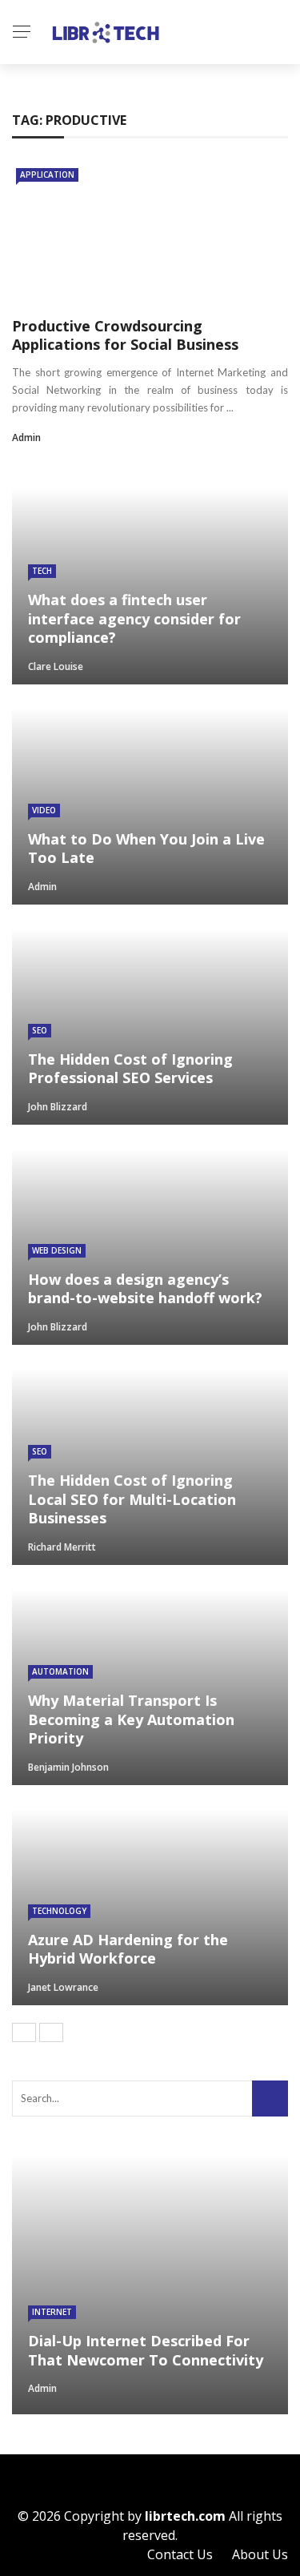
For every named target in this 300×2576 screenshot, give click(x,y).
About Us (260, 2554)
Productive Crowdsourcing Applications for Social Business (125, 335)
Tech (42, 571)
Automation (60, 1671)
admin (26, 437)
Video (44, 810)
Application (47, 175)
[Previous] (24, 2032)
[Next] (51, 2032)
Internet (52, 2312)
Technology (59, 1911)
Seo (40, 1030)
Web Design (57, 1250)
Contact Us (180, 2554)
